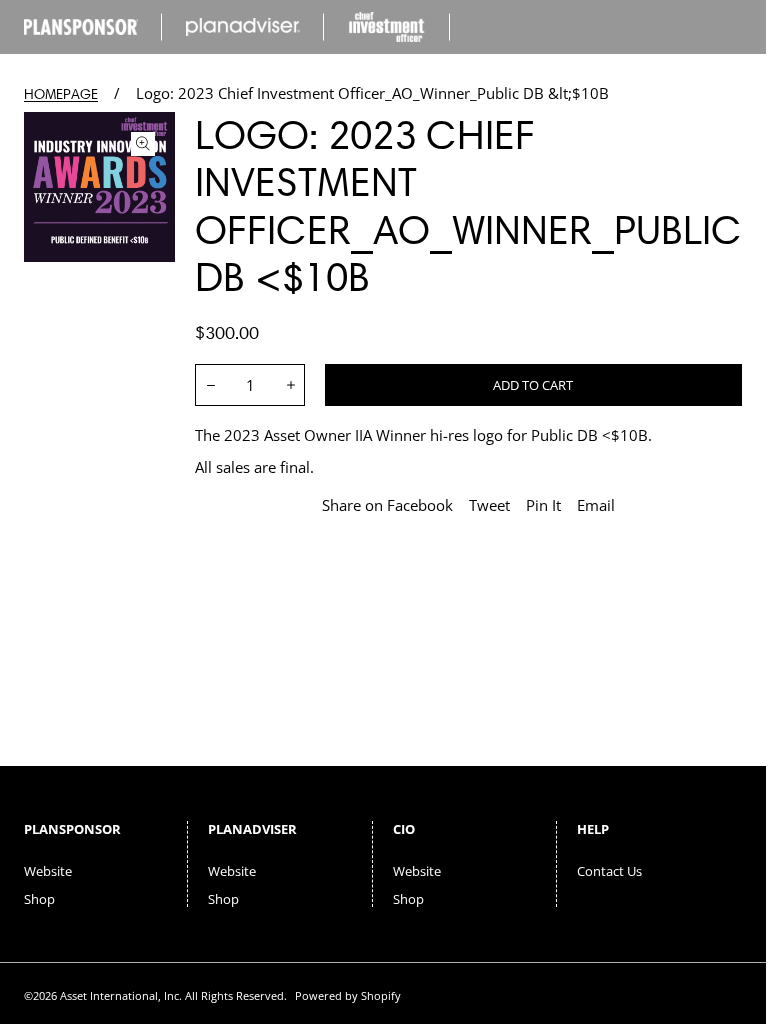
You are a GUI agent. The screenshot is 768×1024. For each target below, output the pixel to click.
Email (596, 505)
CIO (404, 829)
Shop (39, 899)
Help (593, 829)
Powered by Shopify (348, 995)
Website (48, 871)
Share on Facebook (387, 505)
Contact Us (609, 871)
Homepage (61, 94)
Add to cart (533, 385)
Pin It (543, 505)
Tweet (489, 505)
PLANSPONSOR (72, 829)
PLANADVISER (252, 829)
